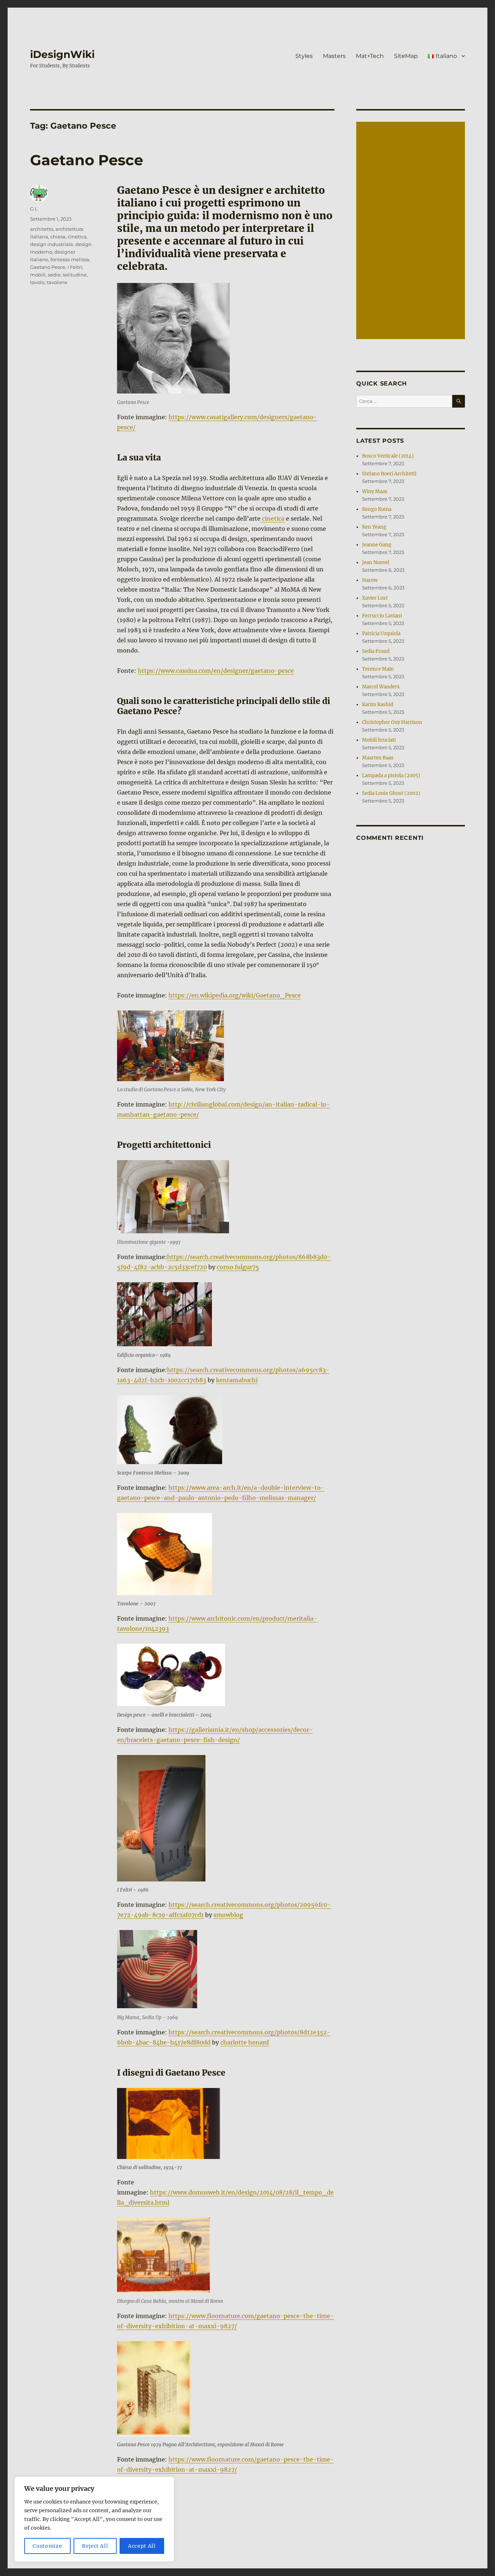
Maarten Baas (378, 758)
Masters (334, 56)
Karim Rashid (378, 705)
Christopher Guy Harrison (392, 722)
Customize (47, 2546)
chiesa (58, 237)
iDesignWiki (62, 54)
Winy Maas (375, 491)
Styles (304, 56)
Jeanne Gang (377, 545)
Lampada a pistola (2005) (391, 776)
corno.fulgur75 (238, 1267)
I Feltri (75, 267)
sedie (54, 275)
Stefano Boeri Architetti (389, 474)
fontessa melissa (70, 259)
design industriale (52, 244)
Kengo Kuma (377, 509)
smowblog (228, 1915)
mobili (38, 275)
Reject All (95, 2546)
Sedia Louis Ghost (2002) (391, 793)
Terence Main (378, 669)
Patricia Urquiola (381, 633)
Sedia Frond (376, 651)
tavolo (37, 282)
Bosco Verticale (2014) (388, 456)
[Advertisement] (412, 231)
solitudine (75, 275)
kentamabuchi (237, 1380)
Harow (370, 580)
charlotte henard (245, 2042)
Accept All (142, 2546)
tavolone (57, 282)
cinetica (273, 518)
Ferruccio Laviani (382, 616)
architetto (42, 229)
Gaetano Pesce (87, 160)
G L (34, 209)
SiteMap (406, 56)
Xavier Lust (375, 598)
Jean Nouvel (376, 562)
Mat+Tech (370, 56)
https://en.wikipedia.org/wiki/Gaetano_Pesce (235, 995)
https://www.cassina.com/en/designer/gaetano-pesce (216, 671)
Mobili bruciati (379, 740)
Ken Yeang (374, 527)
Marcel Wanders (381, 687)
